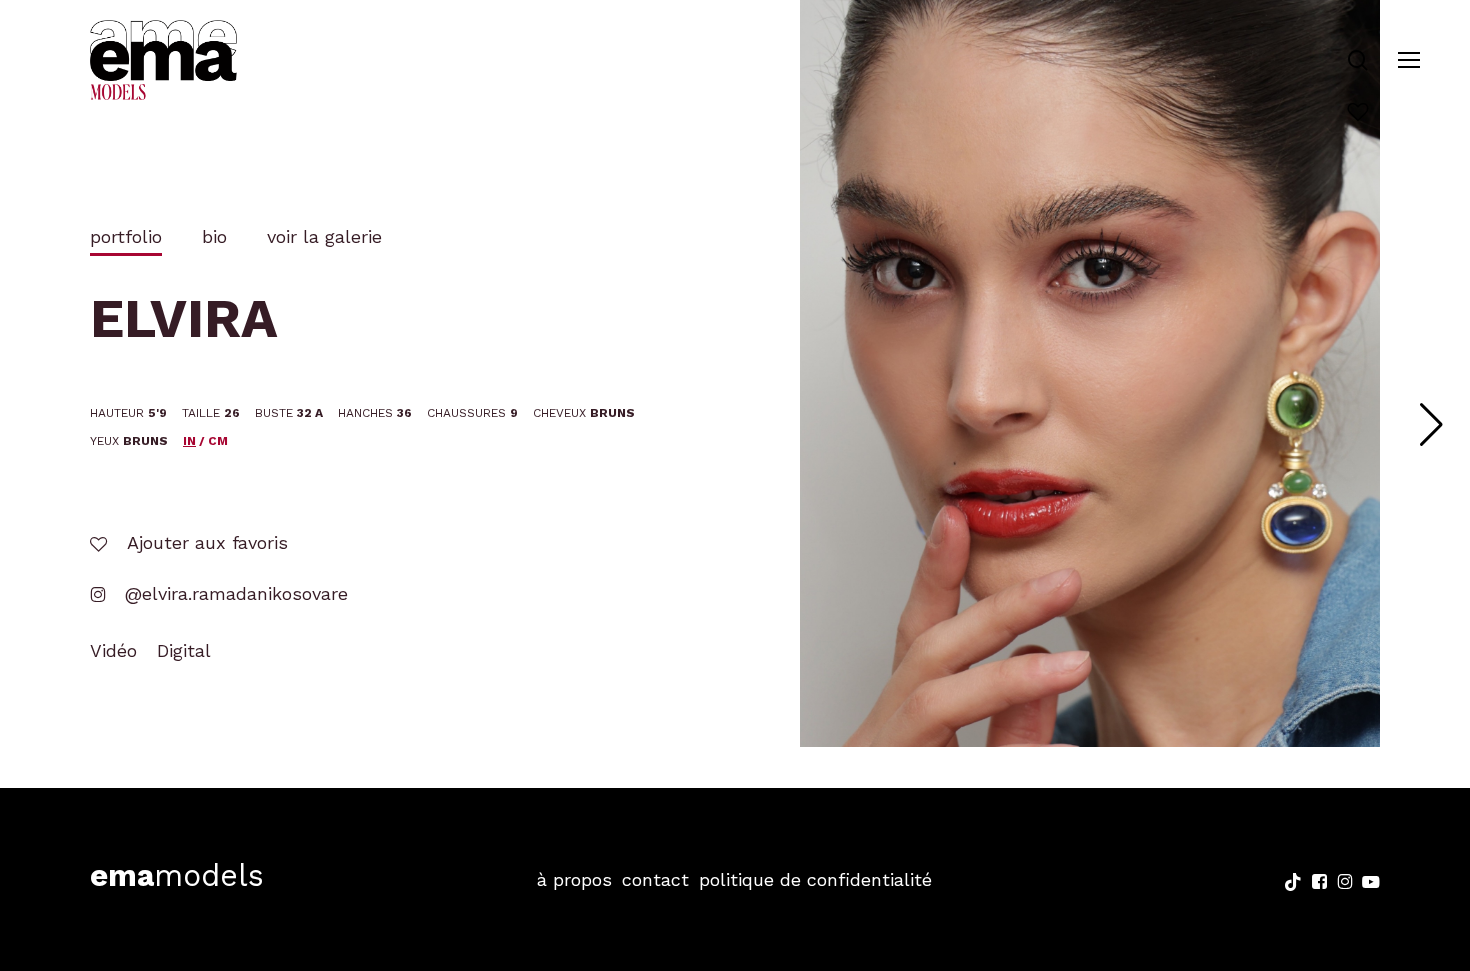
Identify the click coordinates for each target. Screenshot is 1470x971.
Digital (184, 650)
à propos (574, 879)
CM (218, 441)
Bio (214, 236)
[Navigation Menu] (1409, 60)
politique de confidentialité (815, 879)
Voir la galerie (324, 236)
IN (189, 441)
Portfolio (126, 236)
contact (655, 879)
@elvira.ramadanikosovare (233, 593)
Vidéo (113, 650)
